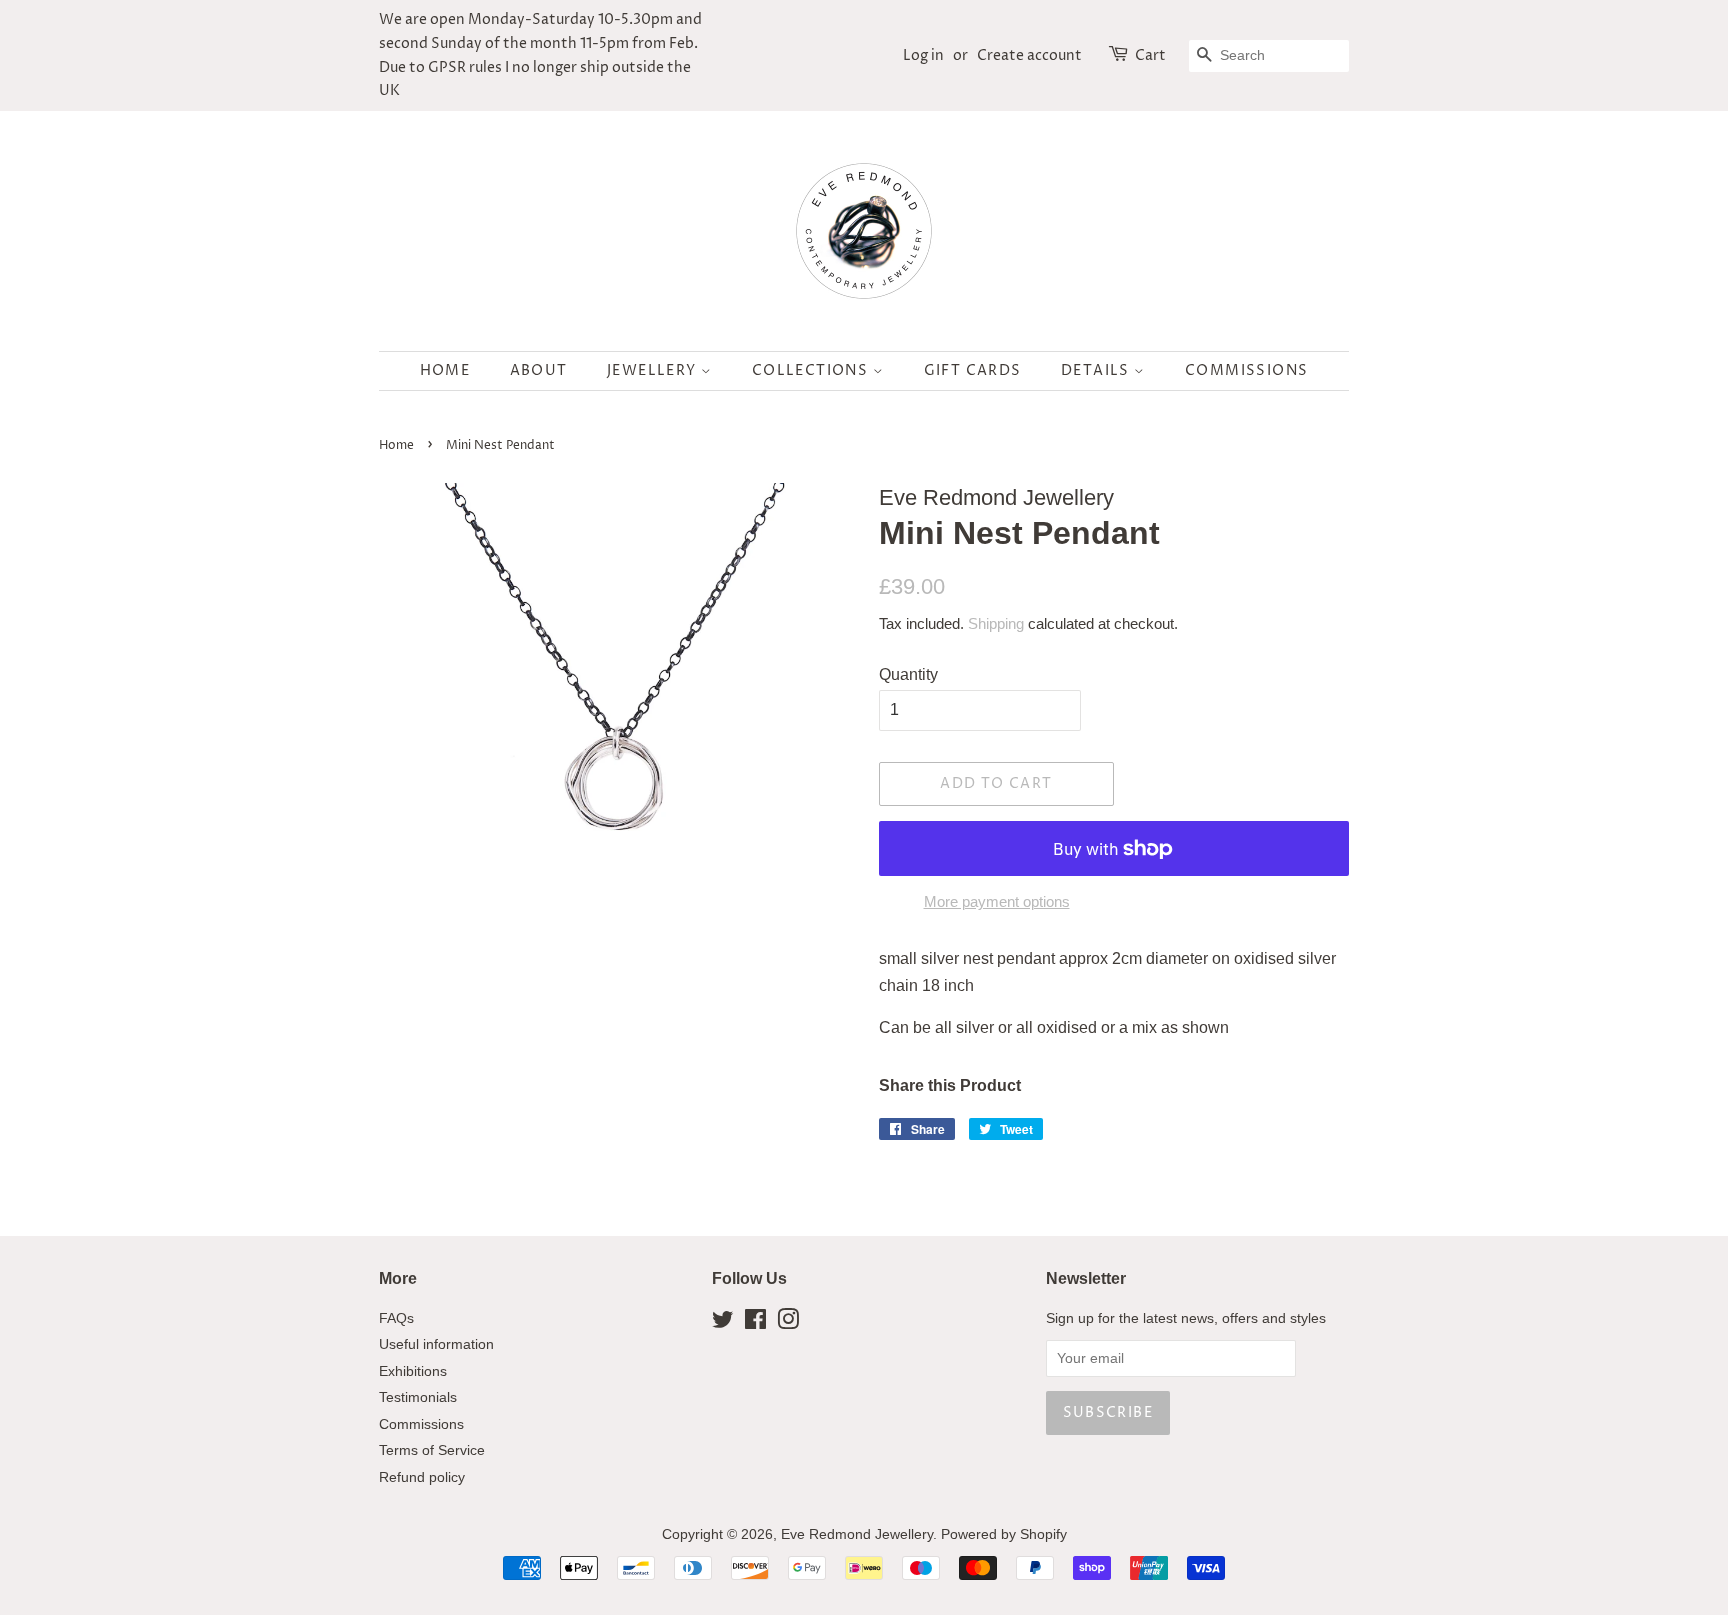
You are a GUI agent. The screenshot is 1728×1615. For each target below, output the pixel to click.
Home (445, 370)
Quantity (908, 674)
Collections (812, 370)
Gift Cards (973, 370)
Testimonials (418, 1397)
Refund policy (422, 1477)
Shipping (996, 623)
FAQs (396, 1318)
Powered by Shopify (1004, 1534)
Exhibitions (413, 1371)
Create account (1029, 55)
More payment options (997, 901)
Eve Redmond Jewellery (857, 1534)
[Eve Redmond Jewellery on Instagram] (788, 1323)
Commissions (1246, 370)
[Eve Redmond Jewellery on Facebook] (755, 1323)
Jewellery (654, 370)
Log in (923, 55)
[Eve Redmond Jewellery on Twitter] (723, 1323)
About (539, 370)
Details (1097, 370)
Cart (1150, 55)
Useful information (436, 1344)
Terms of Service (432, 1450)
